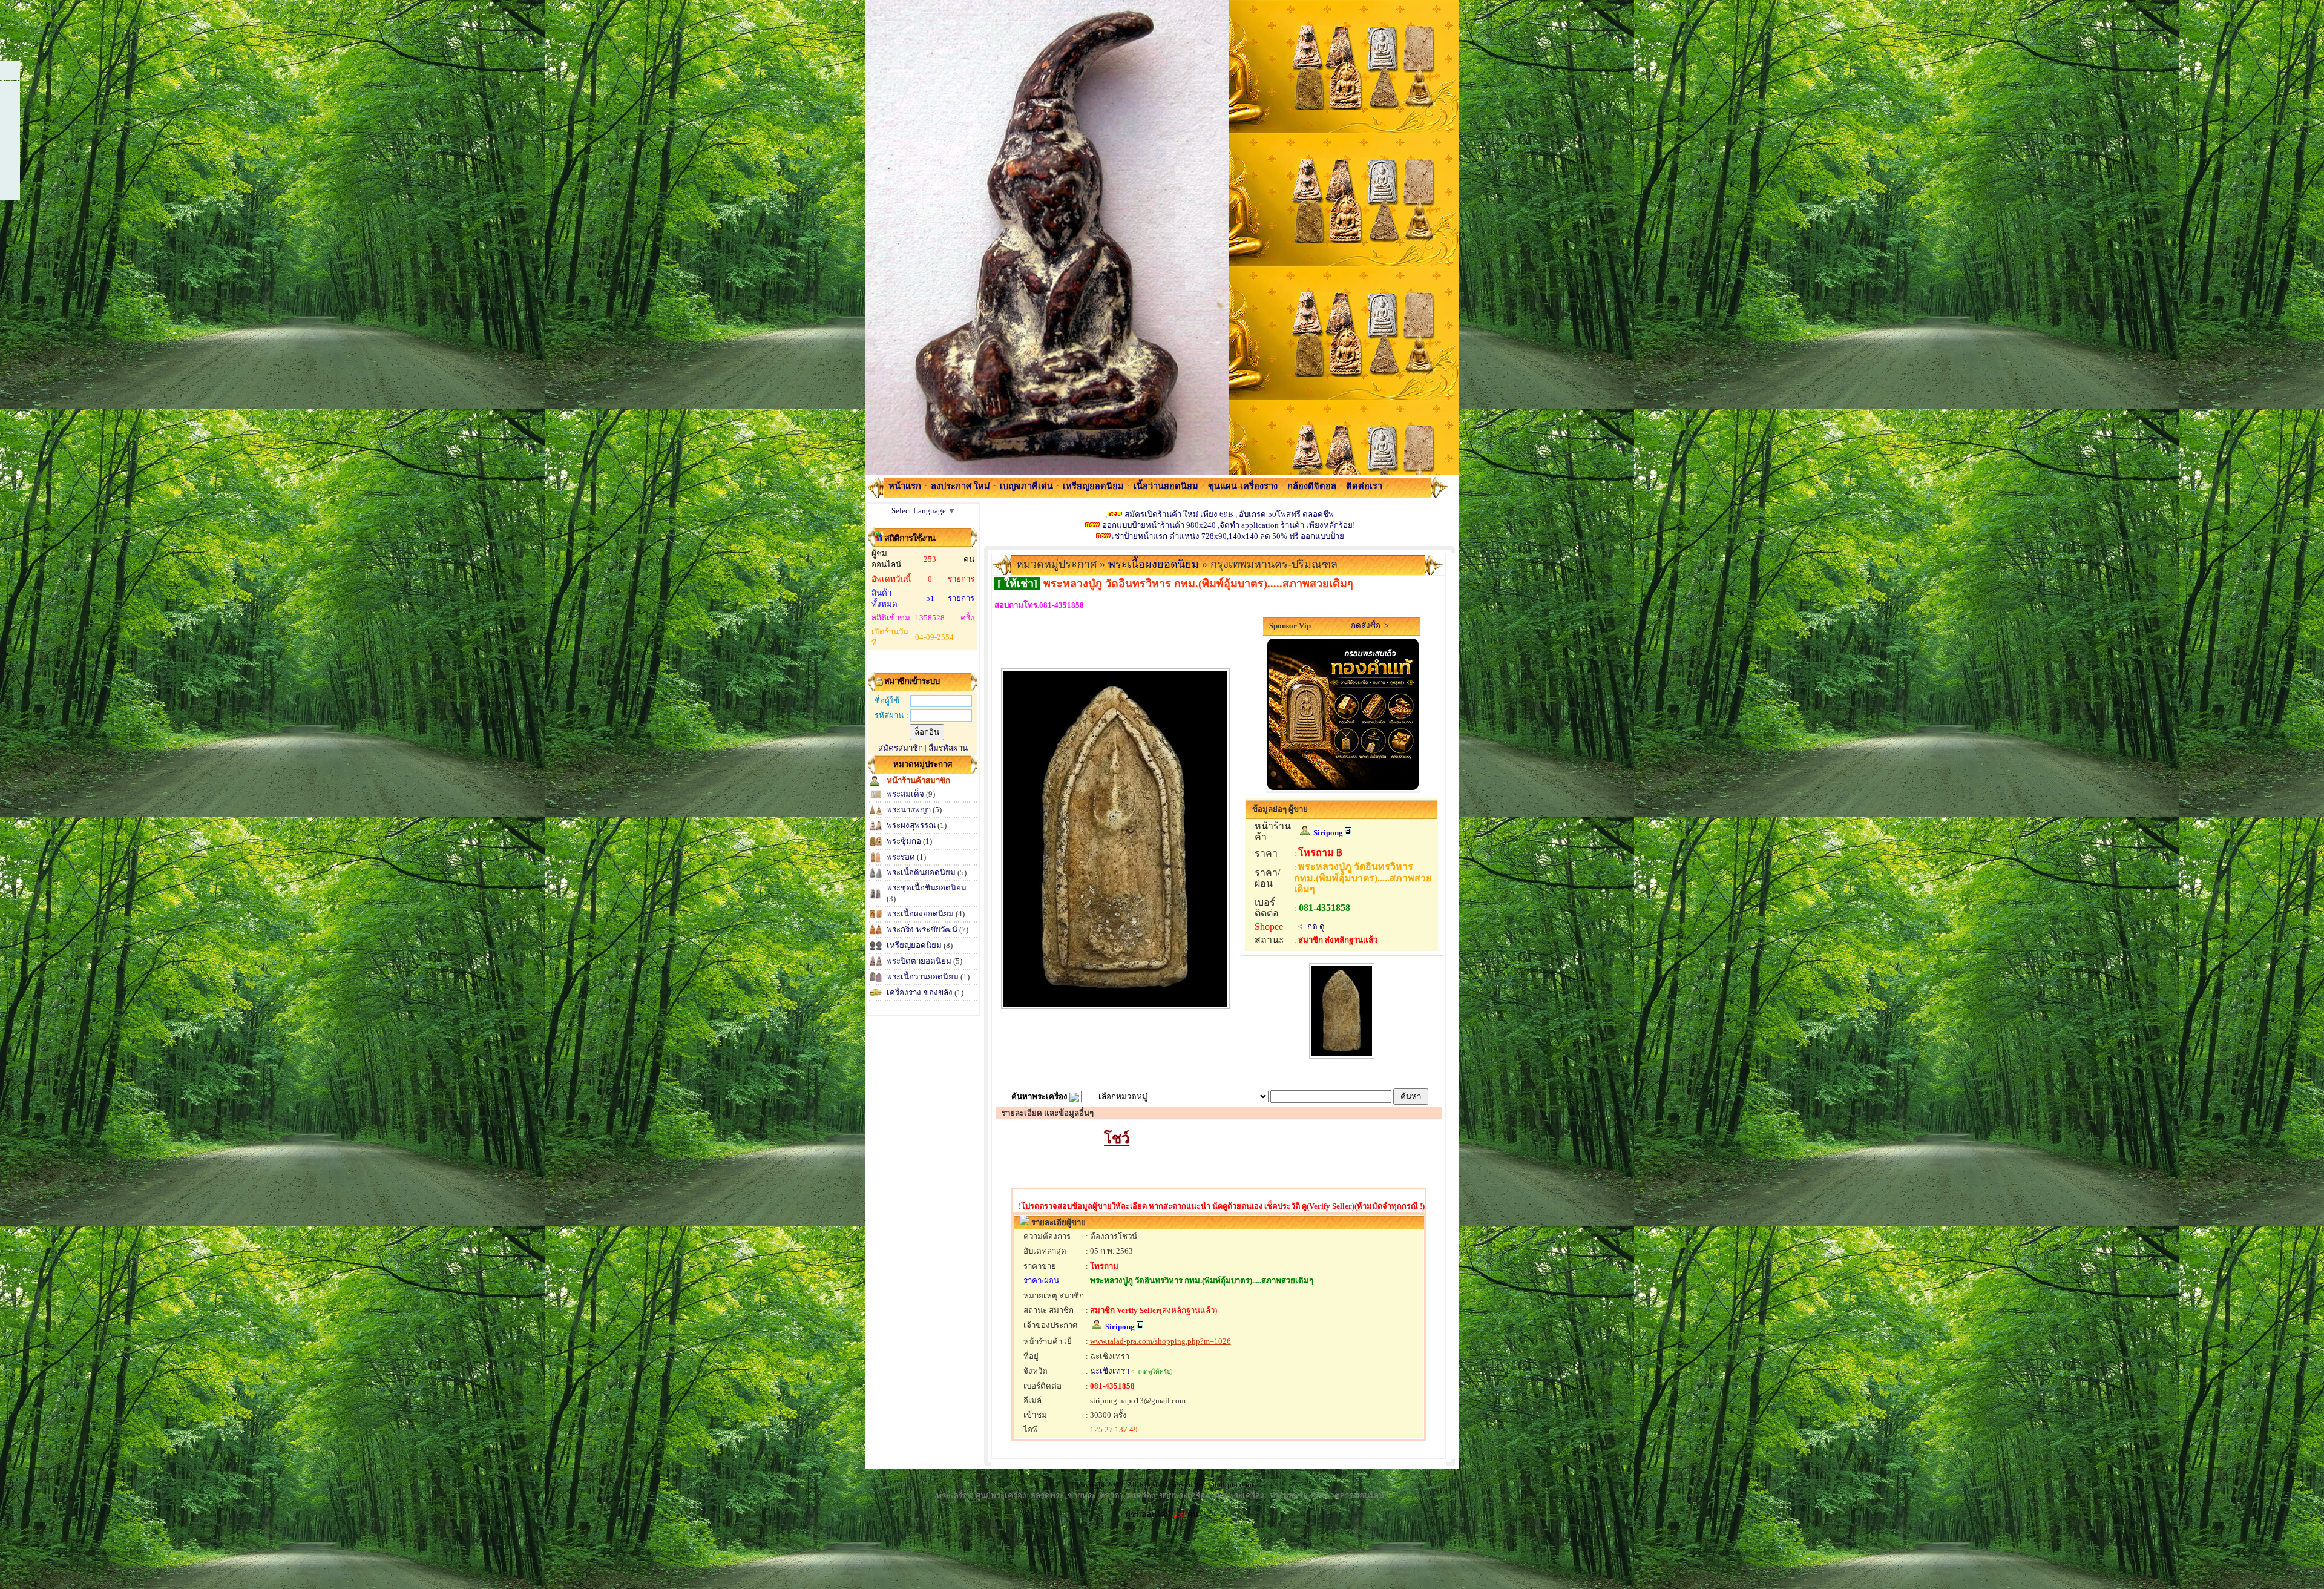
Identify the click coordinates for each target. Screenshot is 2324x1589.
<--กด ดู (1311, 926)
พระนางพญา (910, 810)
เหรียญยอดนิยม (914, 945)
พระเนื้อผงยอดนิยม (920, 914)
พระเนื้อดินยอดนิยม (921, 873)
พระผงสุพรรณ (912, 825)
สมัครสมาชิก (901, 748)
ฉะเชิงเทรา (1110, 1371)
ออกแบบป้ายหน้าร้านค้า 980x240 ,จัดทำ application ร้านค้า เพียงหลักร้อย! (1228, 525)
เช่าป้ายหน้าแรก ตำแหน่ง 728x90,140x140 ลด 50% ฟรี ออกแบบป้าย (1228, 536)
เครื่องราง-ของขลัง (920, 992)
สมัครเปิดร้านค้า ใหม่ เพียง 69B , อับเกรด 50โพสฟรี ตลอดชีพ (1229, 514)
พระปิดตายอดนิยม (919, 961)
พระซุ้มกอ (905, 841)
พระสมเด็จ (905, 794)
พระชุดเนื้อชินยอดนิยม (927, 888)
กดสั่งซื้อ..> (1369, 626)
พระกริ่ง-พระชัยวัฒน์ (922, 929)
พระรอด (901, 857)
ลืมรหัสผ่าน (948, 748)
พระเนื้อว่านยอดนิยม (923, 977)
